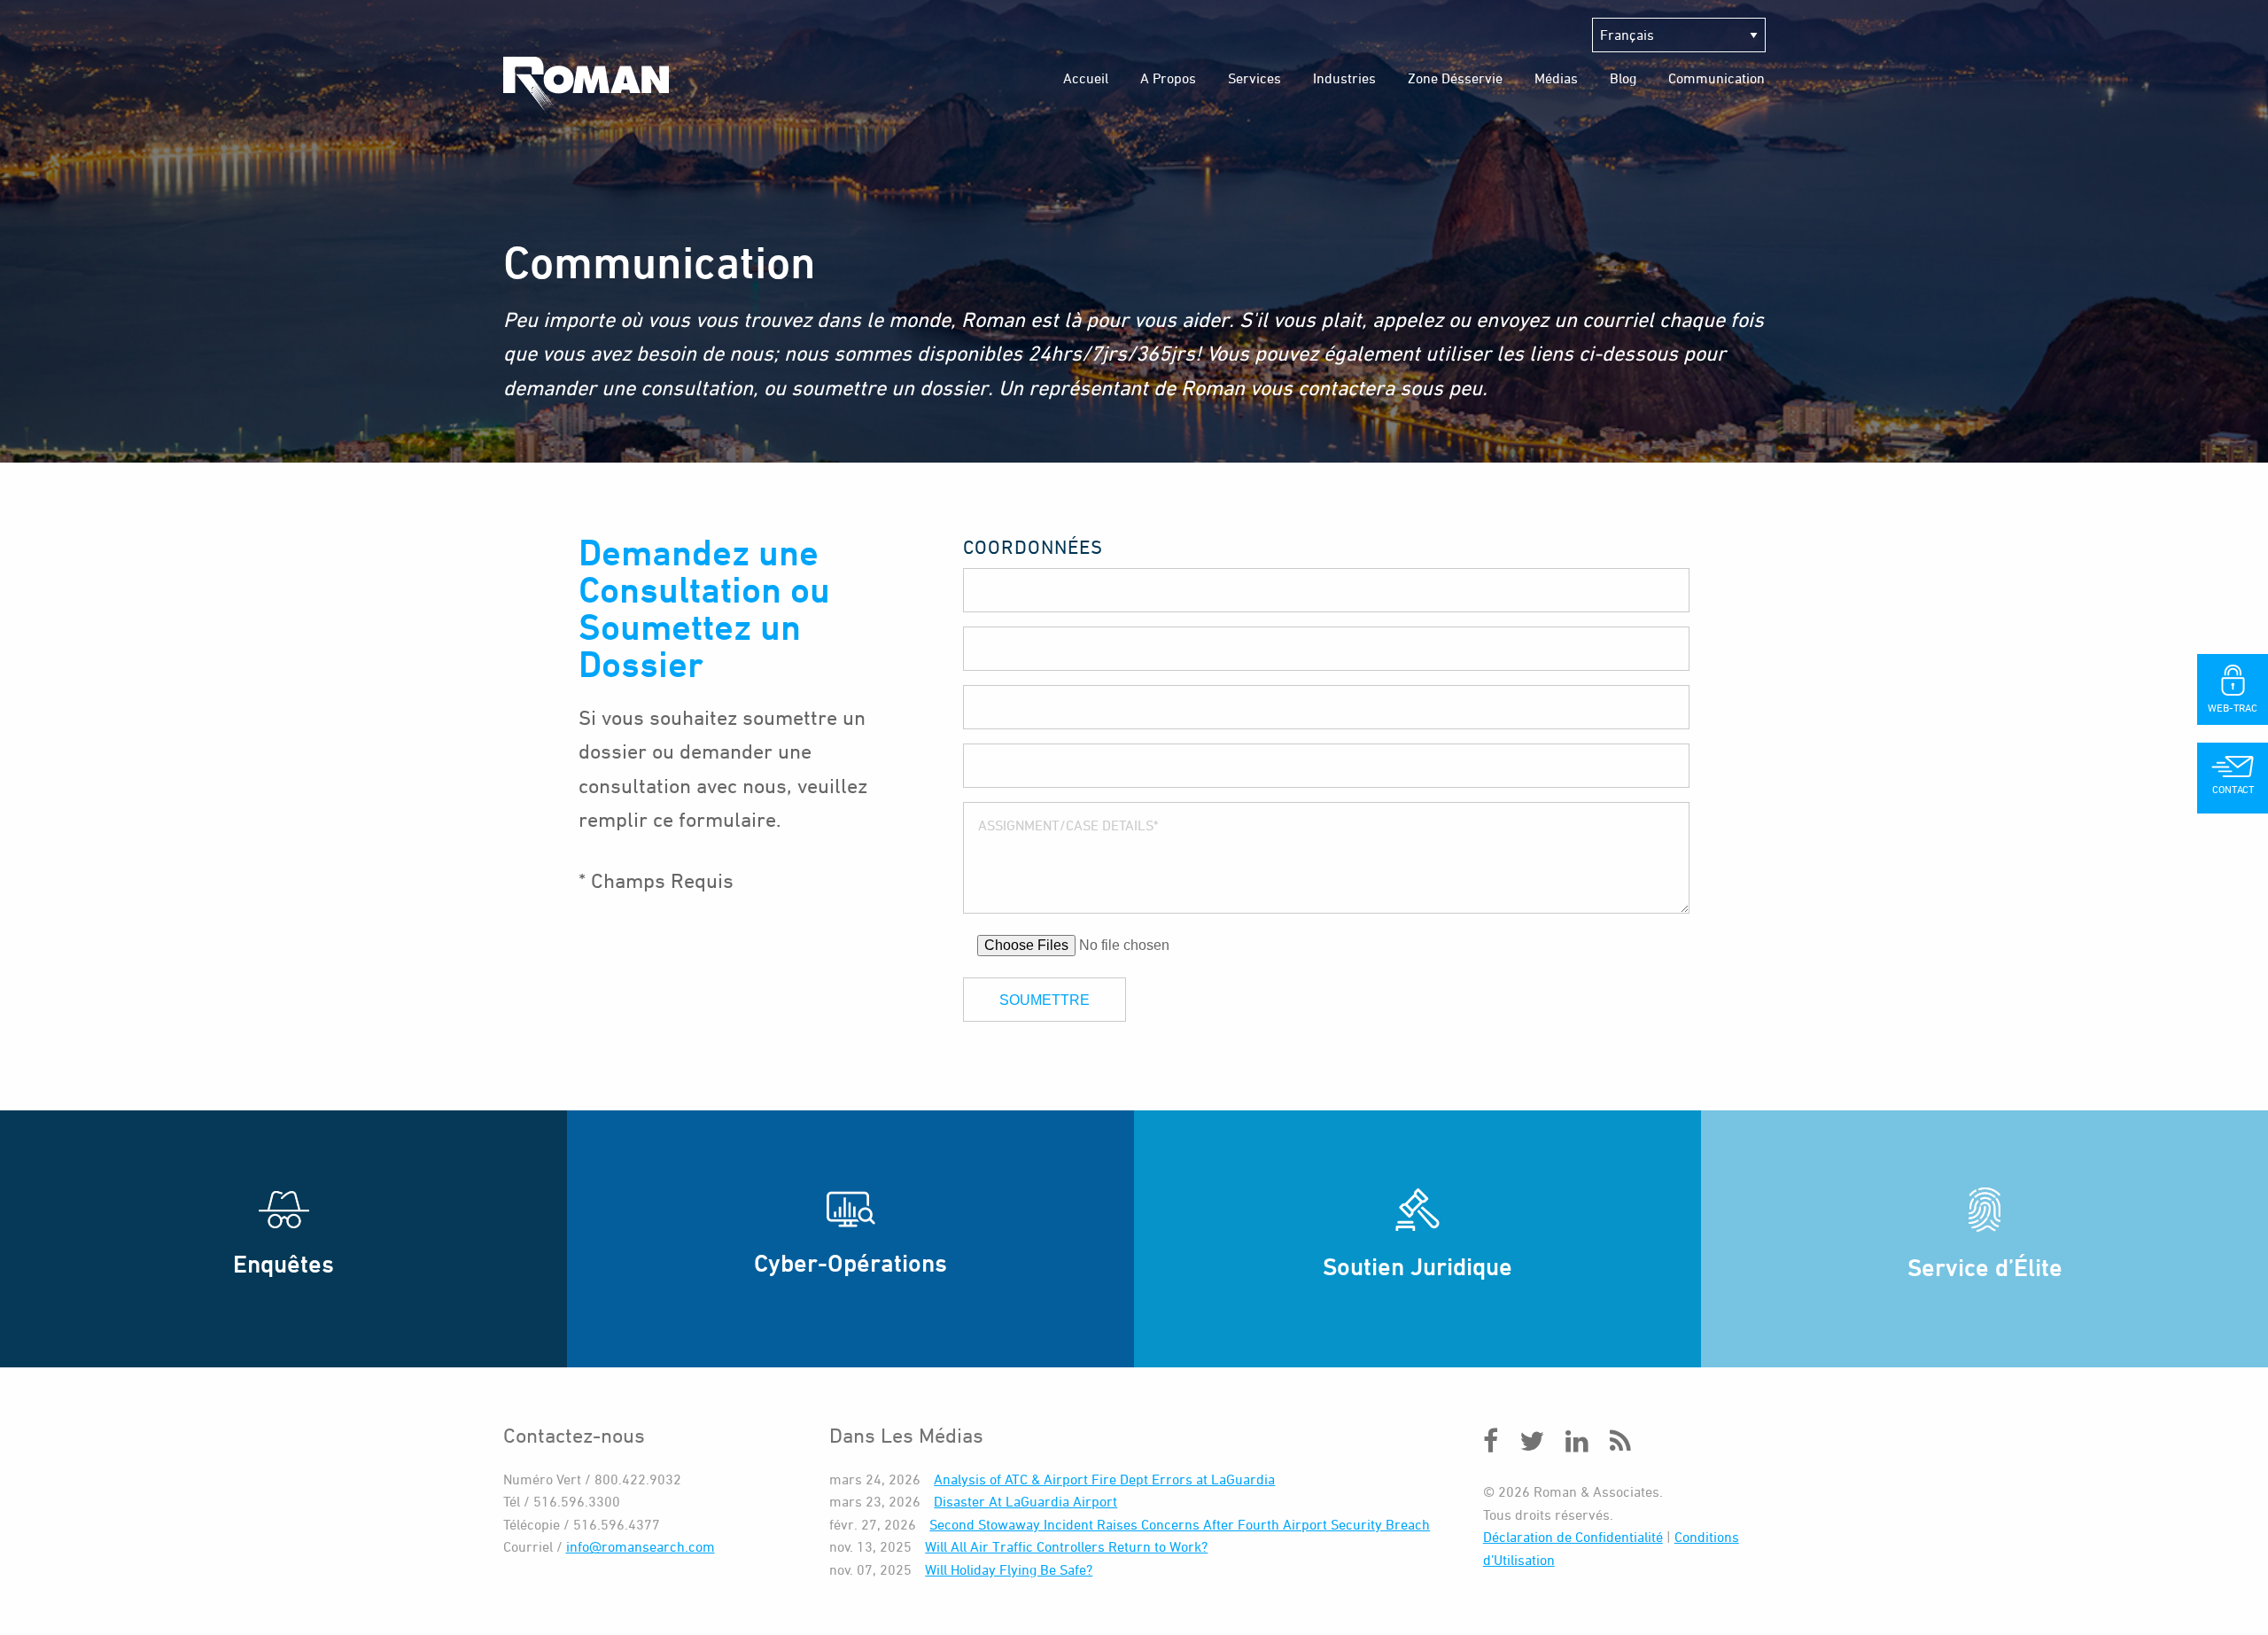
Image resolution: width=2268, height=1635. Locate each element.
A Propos (1168, 78)
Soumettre (1045, 1000)
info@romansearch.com (641, 1546)
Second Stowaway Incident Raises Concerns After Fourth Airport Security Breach (1180, 1524)
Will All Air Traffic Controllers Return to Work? (1066, 1546)
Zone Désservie (1455, 78)
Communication (1717, 78)
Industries (1344, 78)
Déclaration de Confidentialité (1573, 1537)
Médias (1556, 78)
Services (1254, 78)
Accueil (1086, 78)
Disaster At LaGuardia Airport (1025, 1501)
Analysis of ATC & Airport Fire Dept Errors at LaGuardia (1104, 1479)
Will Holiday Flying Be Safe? (1009, 1569)
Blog (1623, 78)
